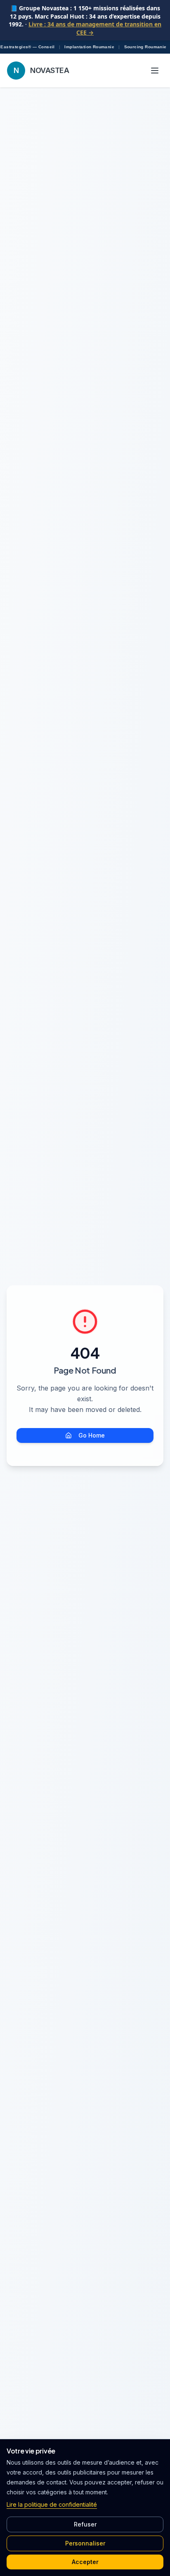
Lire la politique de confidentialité (52, 2504)
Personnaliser (85, 2543)
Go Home (92, 1435)
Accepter (85, 2562)
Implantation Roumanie (89, 47)
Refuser (85, 2524)
